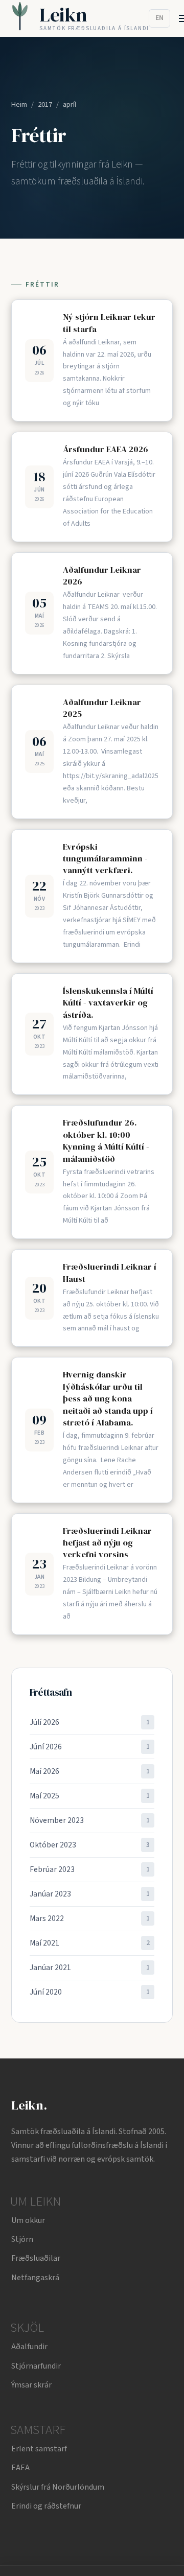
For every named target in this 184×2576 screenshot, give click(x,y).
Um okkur (28, 2220)
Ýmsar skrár (31, 2385)
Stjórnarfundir (36, 2366)
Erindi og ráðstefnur (46, 2506)
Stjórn (22, 2239)
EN (159, 18)
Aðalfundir (29, 2347)
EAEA (20, 2468)
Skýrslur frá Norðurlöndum (58, 2487)
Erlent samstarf (39, 2449)
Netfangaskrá (35, 2278)
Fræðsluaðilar (36, 2258)
